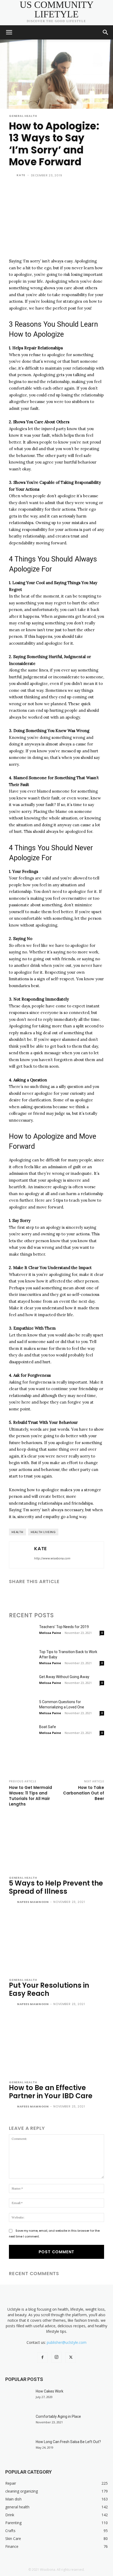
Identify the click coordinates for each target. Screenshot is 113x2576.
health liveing (43, 1532)
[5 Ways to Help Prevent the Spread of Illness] (56, 1841)
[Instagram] (56, 2357)
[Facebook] (14, 1595)
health (17, 1532)
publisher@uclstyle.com (67, 2342)
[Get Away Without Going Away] (22, 1683)
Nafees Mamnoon (33, 1902)
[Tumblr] (63, 1595)
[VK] (99, 1595)
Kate (21, 175)
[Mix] (87, 1595)
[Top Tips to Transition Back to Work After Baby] (22, 1658)
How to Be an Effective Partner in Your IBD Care (51, 2092)
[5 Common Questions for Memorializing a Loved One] (22, 1708)
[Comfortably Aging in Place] (18, 2423)
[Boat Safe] (22, 1733)
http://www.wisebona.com (52, 1558)
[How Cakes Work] (18, 2398)
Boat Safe (48, 1727)
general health (23, 116)
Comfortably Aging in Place (58, 2416)
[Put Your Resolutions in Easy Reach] (56, 1943)
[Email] (50, 1595)
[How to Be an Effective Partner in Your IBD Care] (56, 2045)
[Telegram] (75, 1595)
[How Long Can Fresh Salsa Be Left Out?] (18, 2448)
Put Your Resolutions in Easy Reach (49, 1989)
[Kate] (12, 175)
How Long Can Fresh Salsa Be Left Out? (68, 2442)
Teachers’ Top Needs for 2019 (64, 1627)
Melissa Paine (50, 1633)
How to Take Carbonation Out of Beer (84, 1793)
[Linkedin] (38, 1595)
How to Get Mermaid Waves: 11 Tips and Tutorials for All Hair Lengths (30, 1796)
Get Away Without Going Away (64, 1677)
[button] (9, 32)
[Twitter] (26, 1595)
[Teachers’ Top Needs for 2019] (22, 1633)
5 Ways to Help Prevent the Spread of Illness (56, 1887)
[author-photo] (12, 1902)
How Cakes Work (50, 2391)
